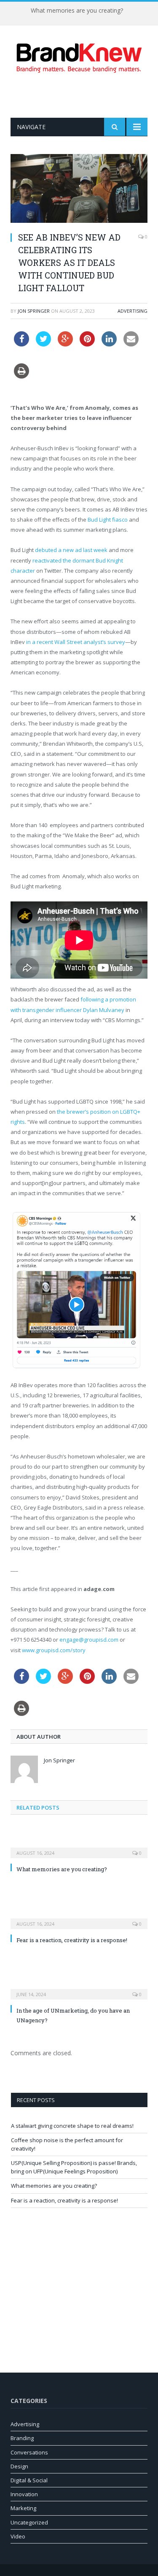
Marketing (23, 2508)
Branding (22, 2438)
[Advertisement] (84, 95)
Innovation (24, 2494)
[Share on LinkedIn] (109, 344)
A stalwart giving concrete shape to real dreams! (72, 2126)
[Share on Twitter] (43, 344)
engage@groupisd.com (89, 1640)
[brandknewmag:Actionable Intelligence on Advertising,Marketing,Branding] (79, 56)
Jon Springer (34, 311)
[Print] (21, 376)
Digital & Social (29, 2480)
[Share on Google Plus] (65, 344)
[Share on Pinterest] (87, 344)
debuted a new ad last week (71, 550)
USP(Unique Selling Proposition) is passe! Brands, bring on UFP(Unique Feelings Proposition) (74, 2167)
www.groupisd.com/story (54, 1650)
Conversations (29, 2452)
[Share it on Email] (131, 344)
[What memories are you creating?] (79, 1847)
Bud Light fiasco (108, 520)
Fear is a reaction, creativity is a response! (72, 1940)
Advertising (133, 311)
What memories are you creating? (77, 11)
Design (19, 2466)
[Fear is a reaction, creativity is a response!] (79, 1918)
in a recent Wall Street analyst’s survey (76, 642)
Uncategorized (29, 2522)
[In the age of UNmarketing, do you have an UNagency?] (79, 1989)
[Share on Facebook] (21, 344)
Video (18, 2536)
